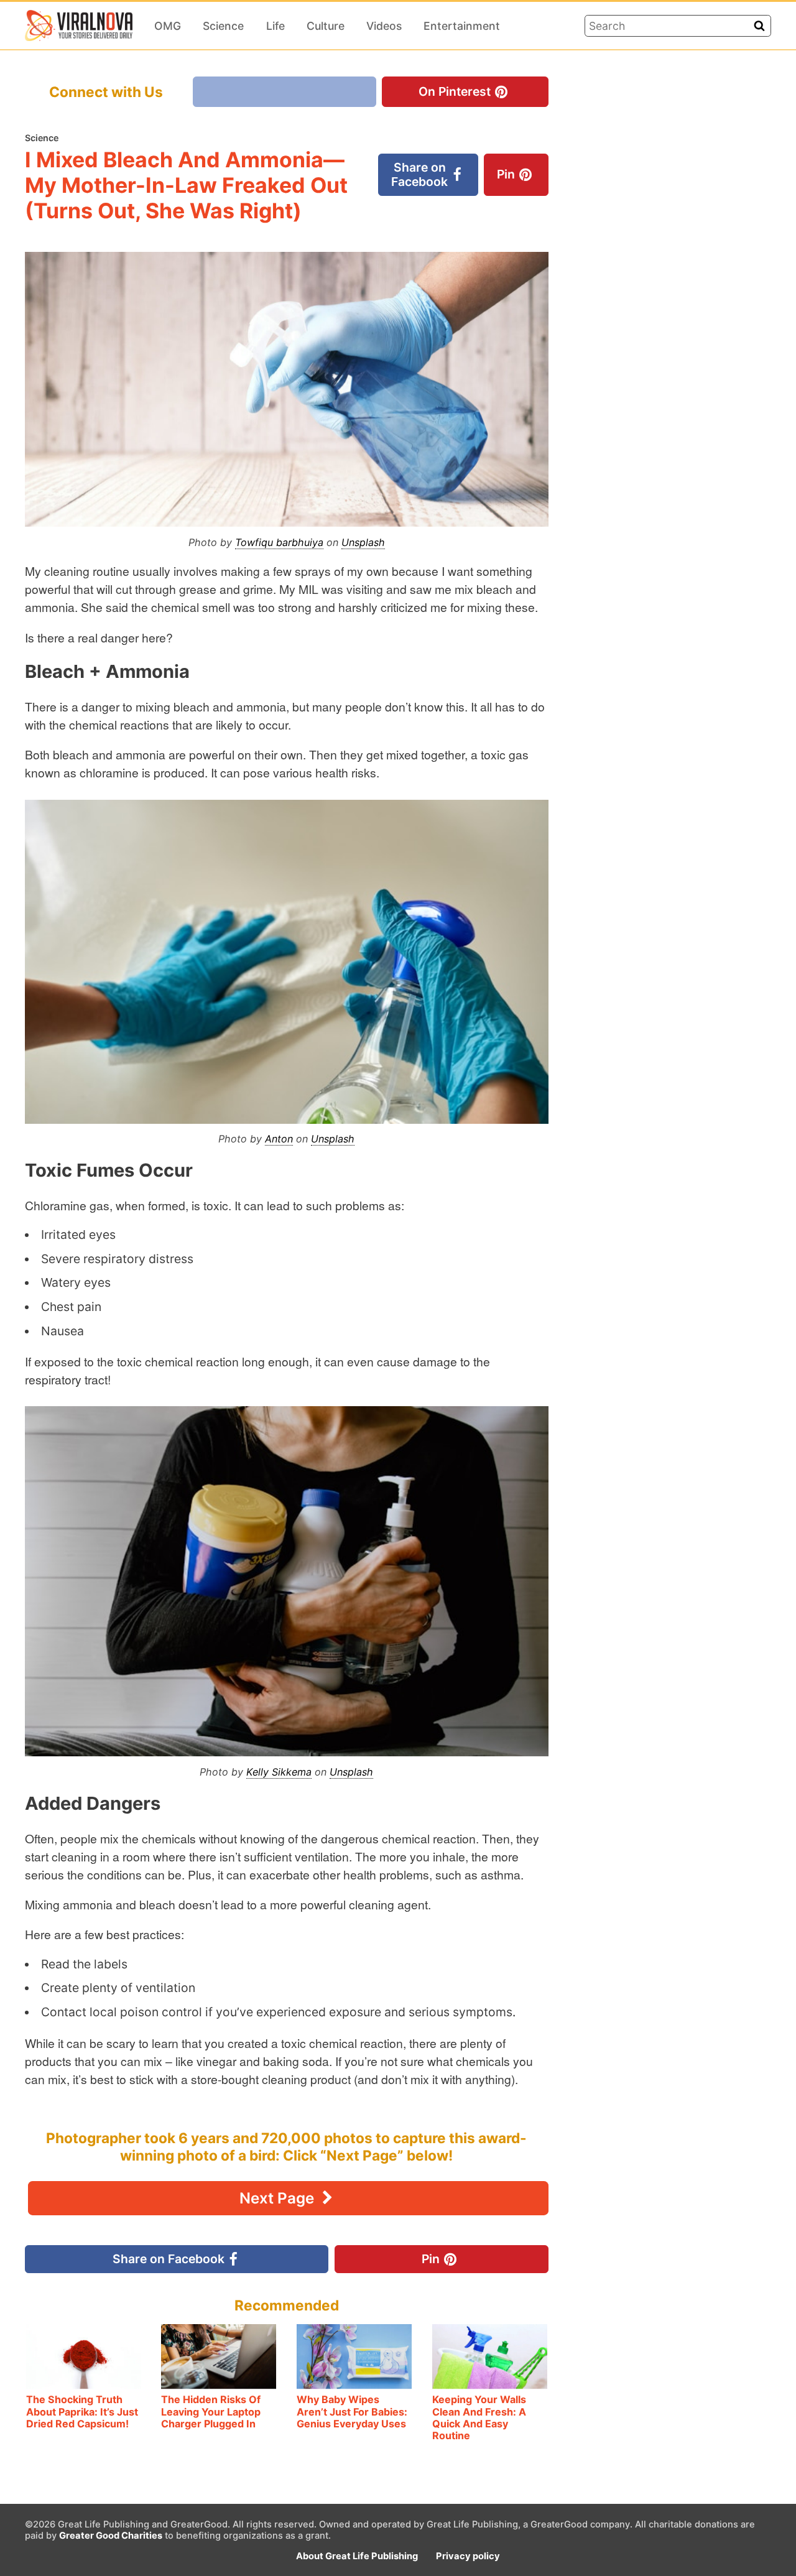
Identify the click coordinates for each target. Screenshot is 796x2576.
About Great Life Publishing (357, 2556)
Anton (279, 1139)
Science (223, 26)
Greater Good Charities (111, 2536)
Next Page (279, 2198)
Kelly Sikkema (279, 1772)
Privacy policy (468, 2556)
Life (275, 26)
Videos (384, 26)
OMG (168, 26)
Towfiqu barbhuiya (279, 542)
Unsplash (363, 542)
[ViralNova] (79, 25)
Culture (326, 26)
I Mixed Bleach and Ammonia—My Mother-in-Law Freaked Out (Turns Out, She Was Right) (186, 185)
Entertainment (462, 26)
